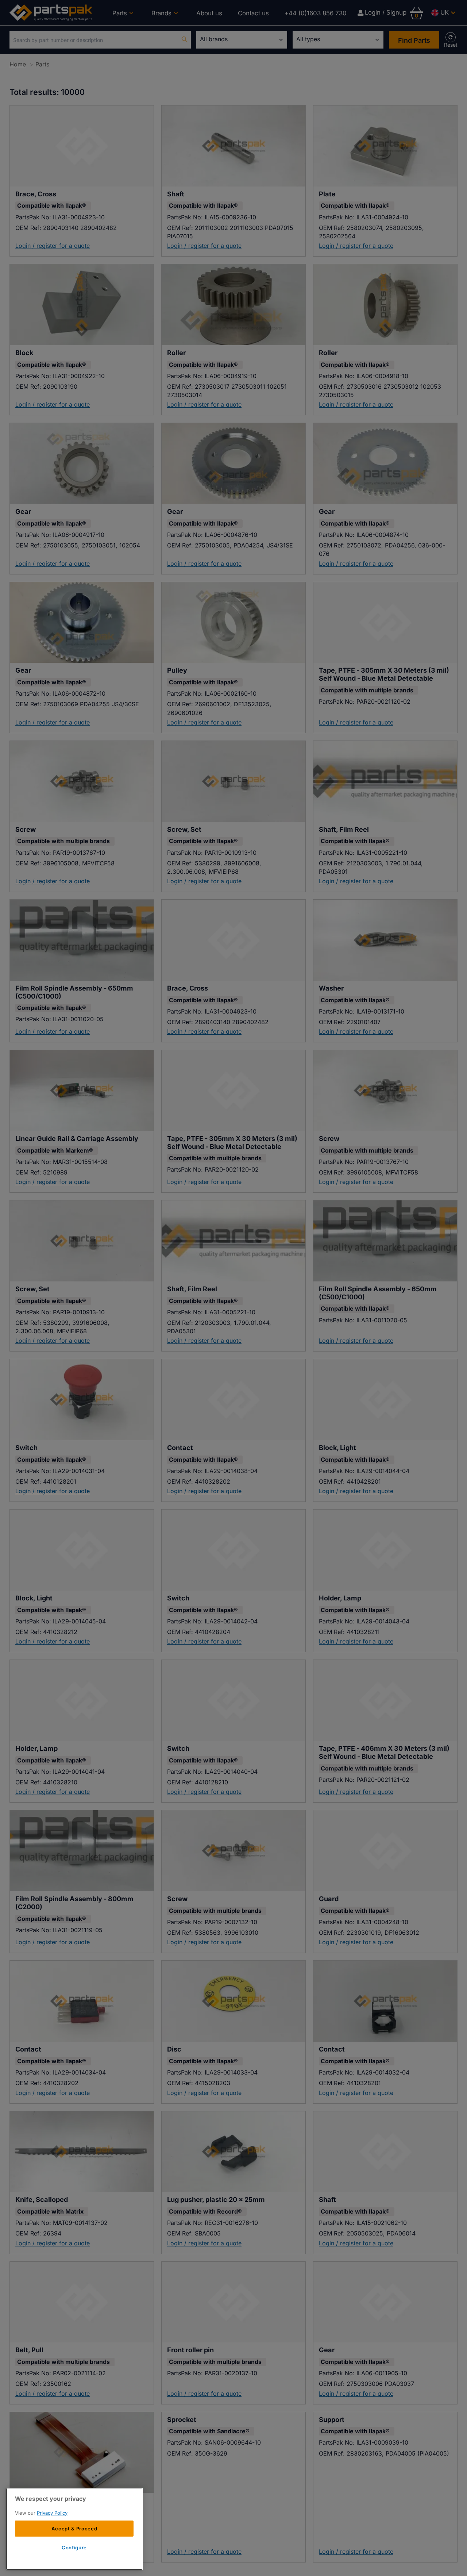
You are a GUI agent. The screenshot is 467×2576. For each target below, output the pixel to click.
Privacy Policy (52, 2513)
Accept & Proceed (74, 2529)
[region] (74, 2529)
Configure (74, 2548)
